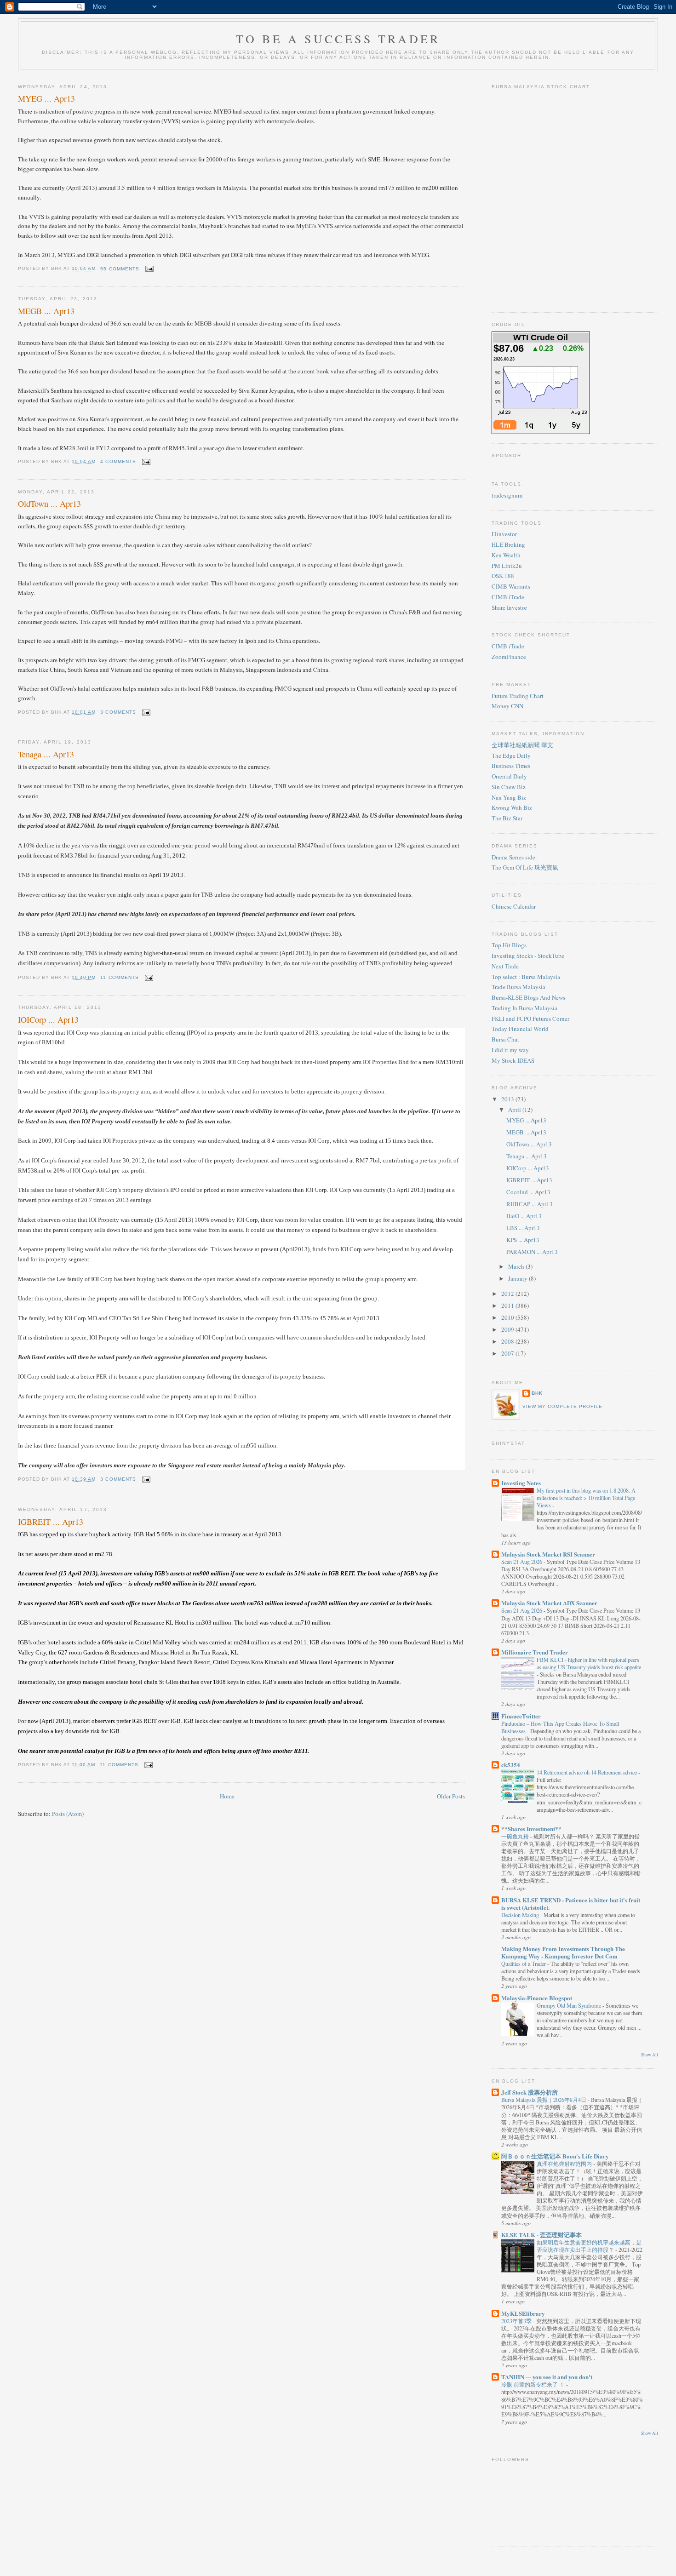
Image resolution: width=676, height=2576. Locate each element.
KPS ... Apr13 (523, 1240)
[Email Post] (148, 269)
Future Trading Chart (518, 696)
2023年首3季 (517, 2321)
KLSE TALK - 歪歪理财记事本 (541, 2235)
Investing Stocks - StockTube (528, 956)
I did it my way (510, 1050)
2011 (508, 1305)
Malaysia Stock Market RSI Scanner (548, 1554)
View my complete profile (562, 1406)
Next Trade (505, 966)
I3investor (504, 534)
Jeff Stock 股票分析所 (530, 2092)
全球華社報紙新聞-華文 (522, 745)
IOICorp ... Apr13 (48, 1019)
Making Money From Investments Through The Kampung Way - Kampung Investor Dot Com (563, 1952)
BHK (537, 1393)
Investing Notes (521, 1483)
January (518, 1278)
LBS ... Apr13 (523, 1228)
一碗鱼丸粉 (516, 1836)
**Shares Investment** (531, 1829)
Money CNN (507, 706)
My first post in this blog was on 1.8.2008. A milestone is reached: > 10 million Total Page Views (586, 1498)
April (515, 1110)
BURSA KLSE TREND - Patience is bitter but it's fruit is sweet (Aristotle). (571, 1903)
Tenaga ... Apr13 (46, 754)
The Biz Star (507, 818)
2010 (508, 1317)
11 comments (119, 977)
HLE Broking (508, 544)
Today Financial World (520, 1029)
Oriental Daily (509, 776)
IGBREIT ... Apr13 (51, 1522)
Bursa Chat (505, 1039)
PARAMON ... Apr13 (532, 1252)
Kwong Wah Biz (512, 807)
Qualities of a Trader (524, 1963)
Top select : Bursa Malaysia (526, 977)
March (517, 1266)
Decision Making (521, 1915)
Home (227, 1796)
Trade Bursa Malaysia (518, 987)
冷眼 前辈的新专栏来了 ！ (534, 2384)
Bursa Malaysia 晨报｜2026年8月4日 (544, 2100)
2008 (508, 1341)
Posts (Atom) (68, 1814)
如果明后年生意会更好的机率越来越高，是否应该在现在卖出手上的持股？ (589, 2246)
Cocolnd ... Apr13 (528, 1192)
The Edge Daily (511, 756)
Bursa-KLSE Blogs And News (528, 997)
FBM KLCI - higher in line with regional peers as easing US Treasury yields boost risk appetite (589, 1663)
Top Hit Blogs (509, 945)
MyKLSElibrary (523, 2313)
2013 (508, 1099)
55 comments (120, 269)
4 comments (118, 461)
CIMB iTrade (508, 597)
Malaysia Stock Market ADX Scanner (549, 1603)
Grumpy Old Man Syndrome (570, 2005)
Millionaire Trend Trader (535, 1652)
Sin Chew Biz (509, 787)
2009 (508, 1329)
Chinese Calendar (514, 906)
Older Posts (451, 1796)
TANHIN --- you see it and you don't (547, 2377)
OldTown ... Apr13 (49, 504)
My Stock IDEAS (513, 1060)
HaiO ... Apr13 (524, 1216)
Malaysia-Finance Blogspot (537, 1998)
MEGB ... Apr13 (46, 311)
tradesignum (507, 495)
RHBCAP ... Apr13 (530, 1204)
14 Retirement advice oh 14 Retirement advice (587, 1772)
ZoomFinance (509, 657)
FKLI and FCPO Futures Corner (530, 1019)
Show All (650, 2055)
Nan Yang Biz (509, 797)
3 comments (118, 712)
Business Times (511, 766)
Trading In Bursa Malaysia (524, 1008)
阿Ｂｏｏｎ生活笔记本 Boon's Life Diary (555, 2156)
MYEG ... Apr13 (46, 98)
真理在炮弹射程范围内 (565, 2164)
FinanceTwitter (521, 1716)
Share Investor (509, 607)
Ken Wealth (506, 555)
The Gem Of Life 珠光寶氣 (525, 867)
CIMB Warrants (511, 586)
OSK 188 (503, 576)
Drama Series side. (514, 857)
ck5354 (511, 1765)
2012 (508, 1294)
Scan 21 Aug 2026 (522, 1562)
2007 (508, 1353)
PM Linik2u (507, 566)
